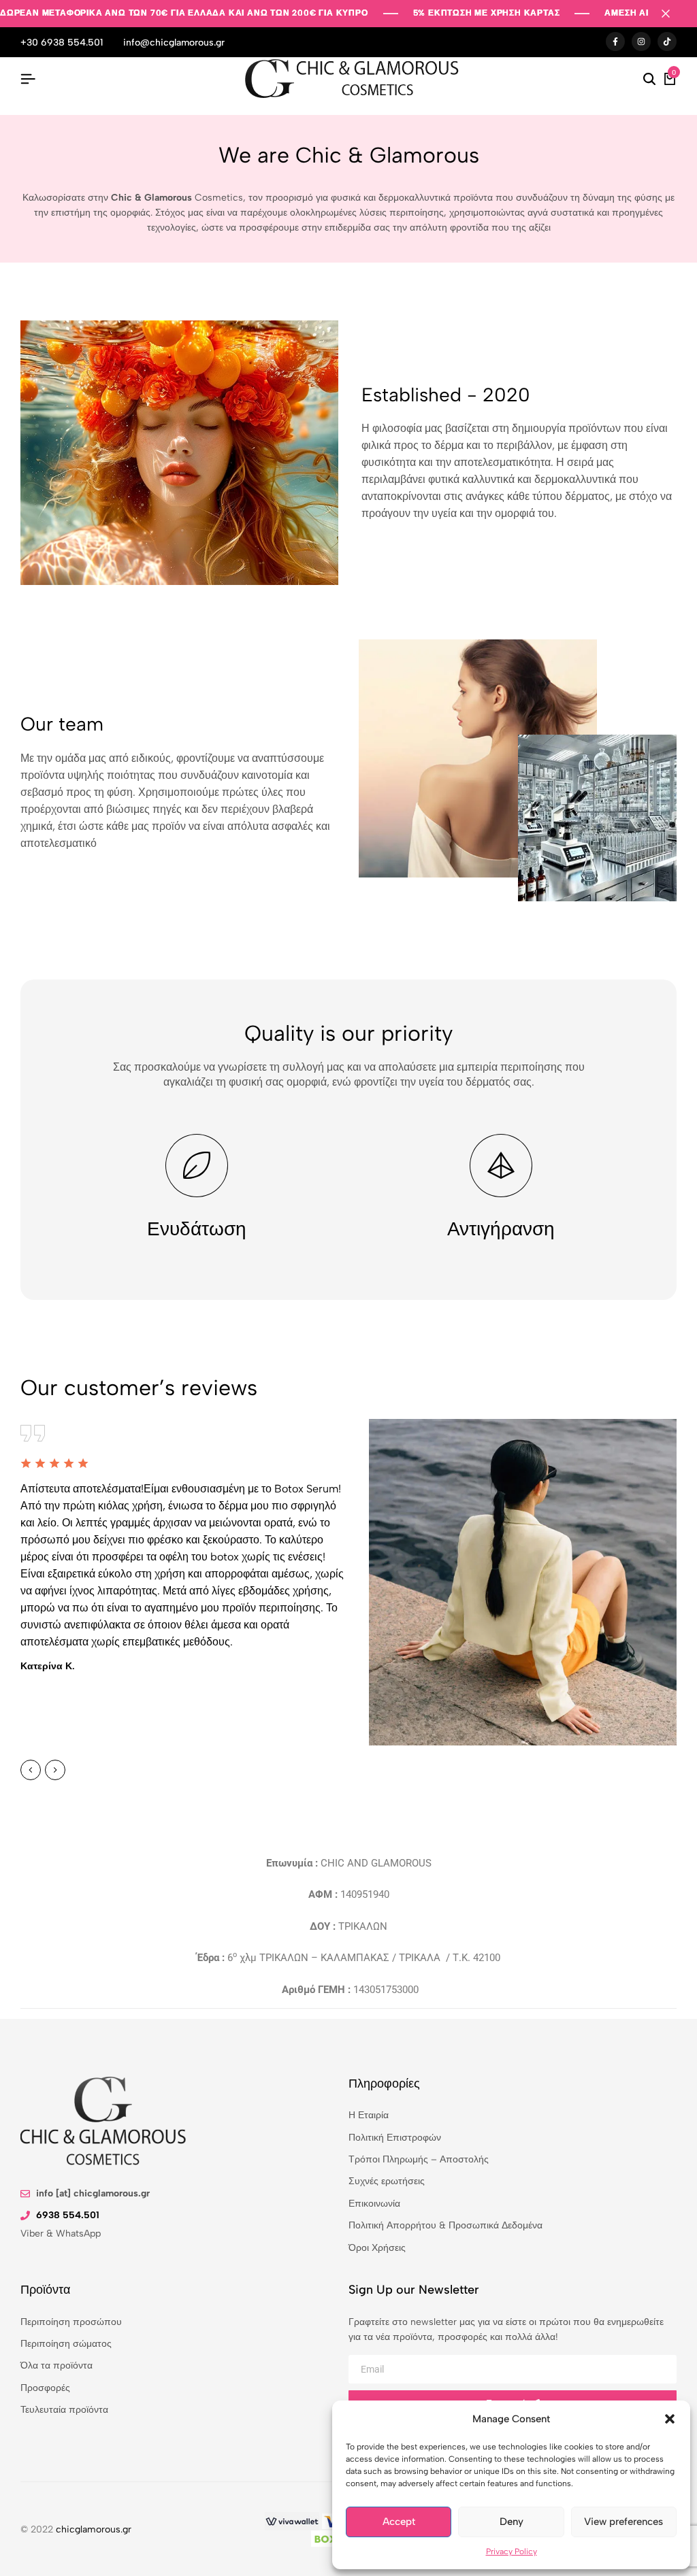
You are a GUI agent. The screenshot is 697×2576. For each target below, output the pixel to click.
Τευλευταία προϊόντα (64, 2410)
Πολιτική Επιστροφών (395, 2138)
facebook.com (615, 42)
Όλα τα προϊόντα (56, 2365)
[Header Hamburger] (28, 79)
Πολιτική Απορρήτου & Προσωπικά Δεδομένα (445, 2225)
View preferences (623, 2522)
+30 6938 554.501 (62, 43)
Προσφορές (45, 2388)
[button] (670, 2419)
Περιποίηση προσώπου (71, 2322)
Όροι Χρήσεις (377, 2248)
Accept (399, 2522)
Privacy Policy (512, 2552)
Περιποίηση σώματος (66, 2344)
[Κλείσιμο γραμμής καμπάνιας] (672, 14)
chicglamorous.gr (94, 2529)
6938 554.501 (68, 2215)
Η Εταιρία (369, 2115)
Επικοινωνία (374, 2204)
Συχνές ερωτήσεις (387, 2181)
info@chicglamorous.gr (174, 43)
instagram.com (641, 42)
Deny (512, 2522)
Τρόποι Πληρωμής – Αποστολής (419, 2159)
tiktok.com (667, 42)
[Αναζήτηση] (649, 80)
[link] (292, 2521)
